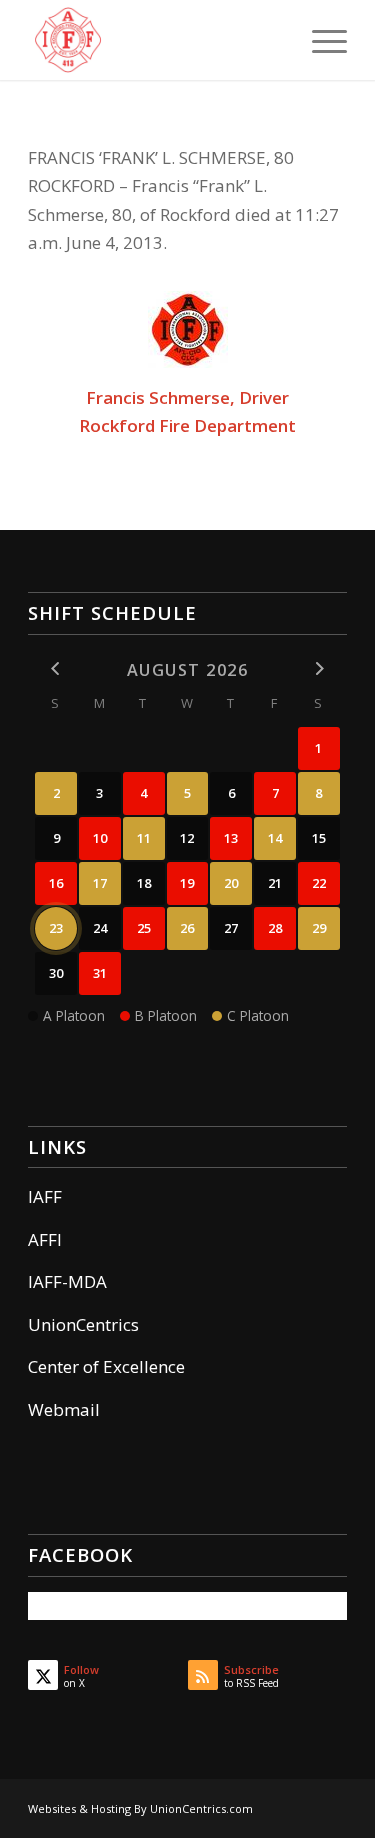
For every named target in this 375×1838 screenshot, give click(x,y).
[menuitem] (319, 40)
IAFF (45, 1196)
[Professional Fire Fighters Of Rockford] (155, 40)
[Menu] (319, 40)
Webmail (64, 1409)
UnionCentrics (83, 1324)
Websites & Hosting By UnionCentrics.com (140, 1808)
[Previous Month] (56, 668)
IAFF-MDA (67, 1281)
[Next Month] (319, 668)
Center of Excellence (106, 1366)
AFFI (45, 1239)
